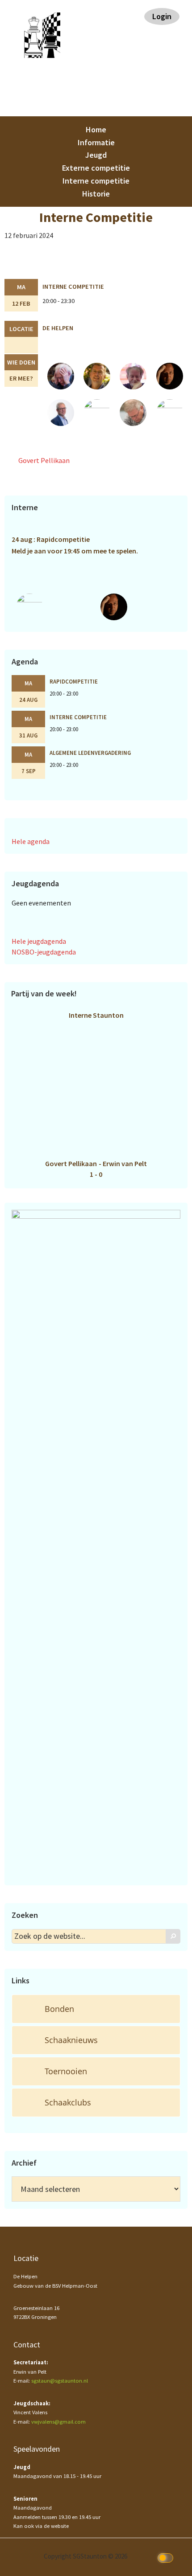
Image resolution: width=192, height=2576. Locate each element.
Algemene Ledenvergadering (90, 753)
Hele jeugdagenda (39, 941)
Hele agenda (31, 841)
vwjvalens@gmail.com (58, 2422)
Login (162, 16)
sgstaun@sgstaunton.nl (60, 2381)
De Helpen (58, 328)
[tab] (96, 2009)
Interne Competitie (73, 287)
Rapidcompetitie (74, 681)
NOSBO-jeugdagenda (44, 952)
